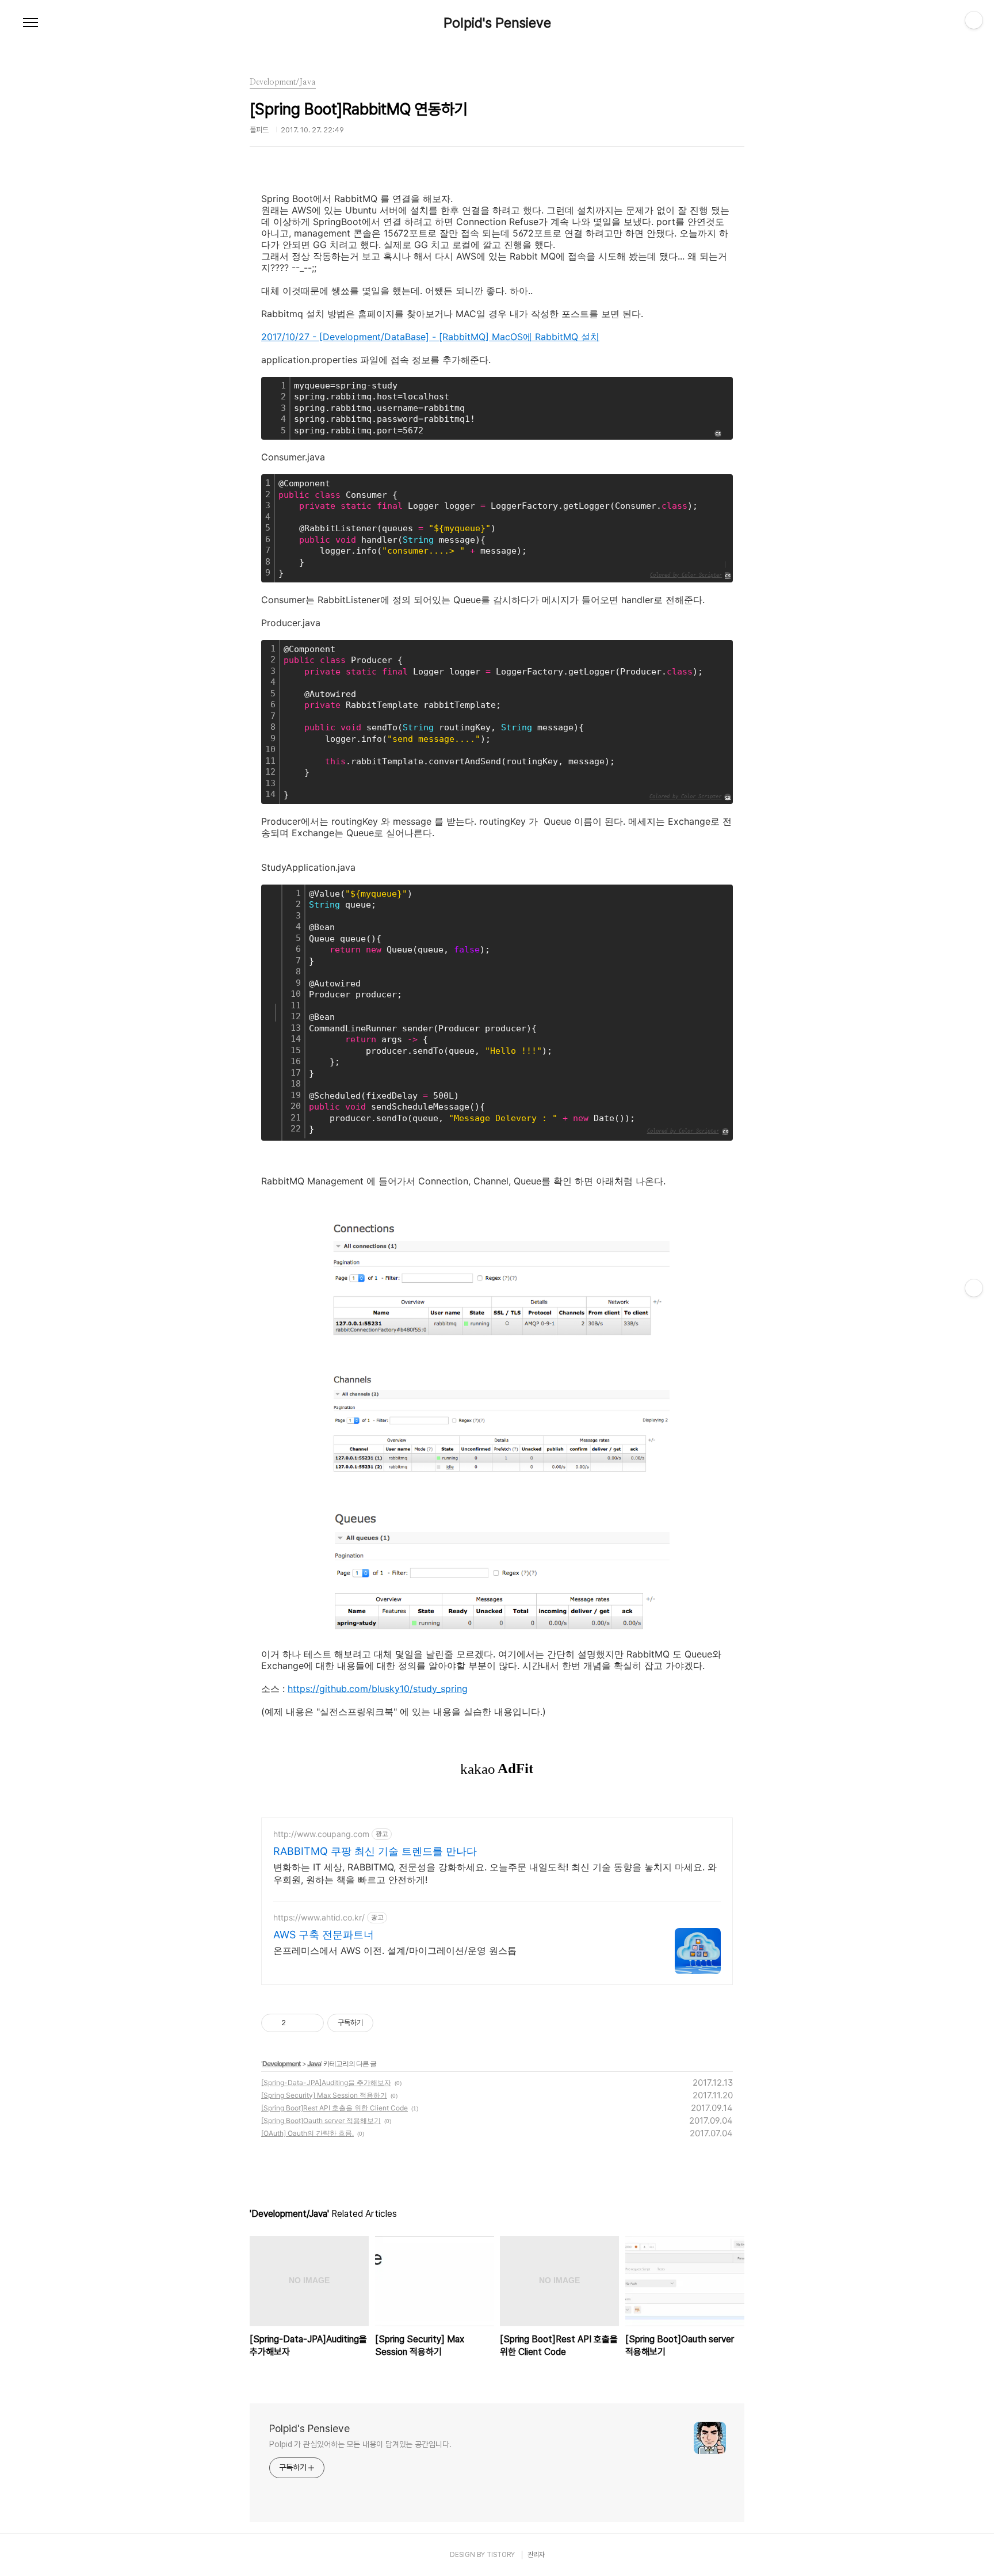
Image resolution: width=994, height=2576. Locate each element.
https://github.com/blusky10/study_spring (378, 1689)
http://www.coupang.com (321, 1834)
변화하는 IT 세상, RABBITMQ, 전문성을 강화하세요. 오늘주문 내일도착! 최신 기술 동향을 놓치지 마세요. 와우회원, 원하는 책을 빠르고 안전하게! (495, 1873)
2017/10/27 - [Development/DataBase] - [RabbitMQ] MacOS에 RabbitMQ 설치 (430, 337)
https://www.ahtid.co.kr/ (319, 1917)
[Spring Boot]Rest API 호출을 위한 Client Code (334, 2108)
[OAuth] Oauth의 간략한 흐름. (307, 2133)
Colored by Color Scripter (686, 575)
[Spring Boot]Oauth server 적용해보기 (321, 2120)
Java (314, 2064)
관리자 (536, 2555)
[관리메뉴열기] (974, 20)
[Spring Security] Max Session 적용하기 (324, 2095)
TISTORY (501, 2555)
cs (728, 576)
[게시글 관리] (311, 2023)
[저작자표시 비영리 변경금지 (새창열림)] (389, 2023)
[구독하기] (974, 1288)
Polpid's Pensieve (497, 23)
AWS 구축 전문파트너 (324, 1935)
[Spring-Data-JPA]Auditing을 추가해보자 (326, 2082)
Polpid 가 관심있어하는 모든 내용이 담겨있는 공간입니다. (360, 2444)
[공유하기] (297, 2023)
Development (282, 2064)
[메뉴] (30, 23)
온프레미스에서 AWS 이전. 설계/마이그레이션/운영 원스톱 (395, 1950)
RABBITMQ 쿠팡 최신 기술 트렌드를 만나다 (375, 1851)
